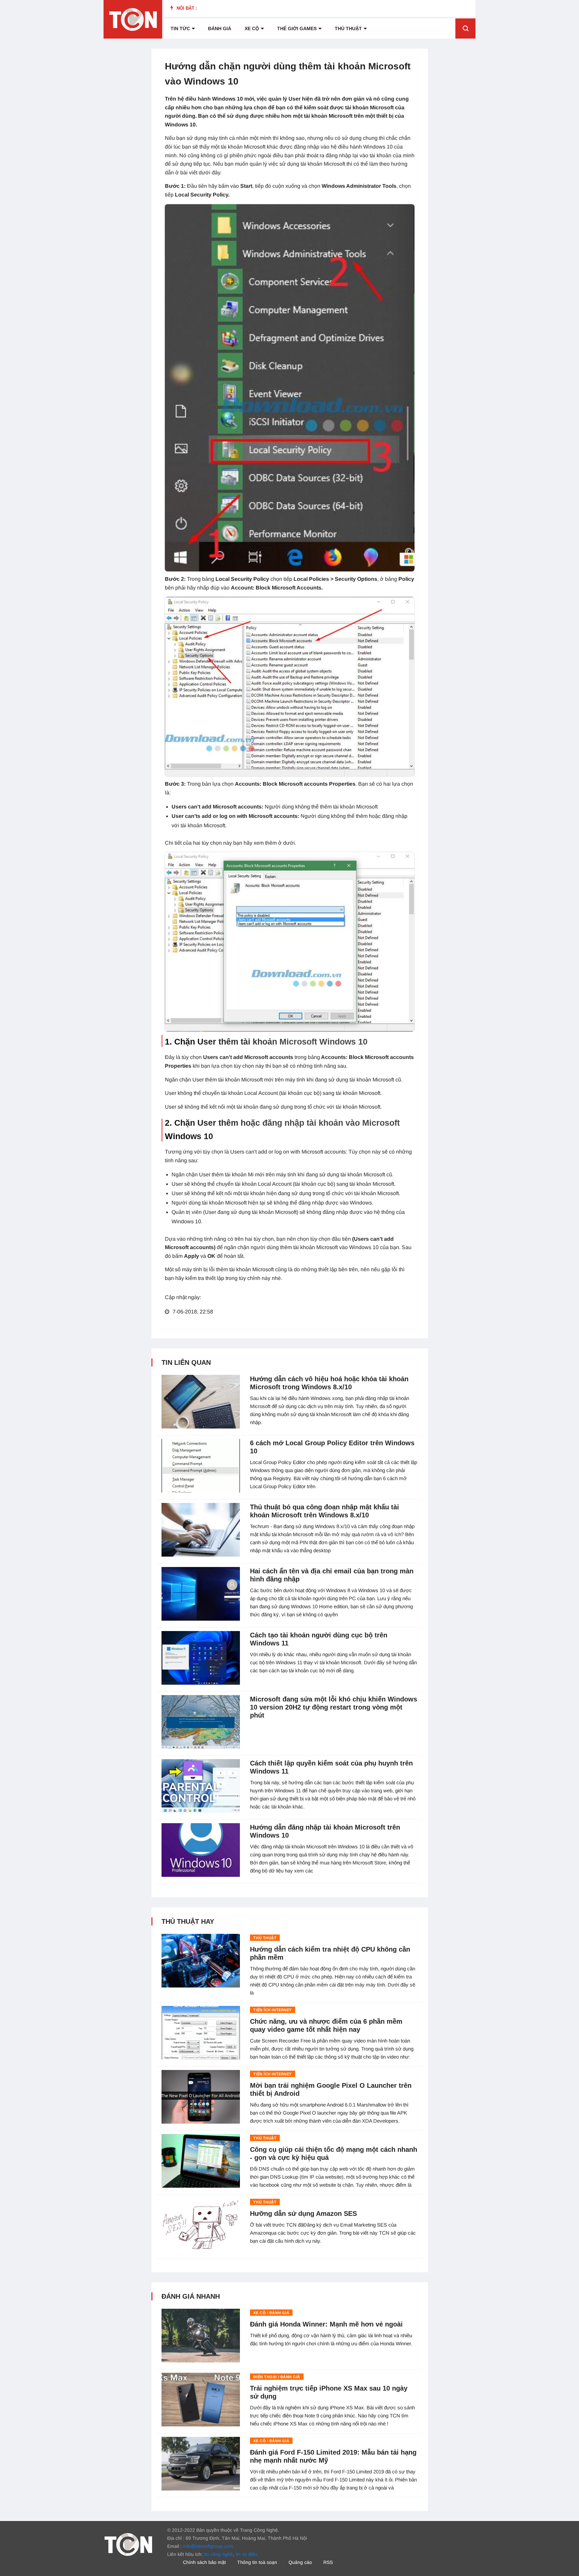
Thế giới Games (297, 29)
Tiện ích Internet (272, 2010)
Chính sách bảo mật (204, 2562)
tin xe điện (246, 2554)
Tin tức (180, 29)
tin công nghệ (218, 2554)
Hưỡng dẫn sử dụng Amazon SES (303, 2214)
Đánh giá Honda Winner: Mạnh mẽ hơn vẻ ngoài (326, 2324)
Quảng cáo (300, 2562)
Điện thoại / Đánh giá (277, 2377)
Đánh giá (220, 29)
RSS (328, 2562)
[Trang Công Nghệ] (128, 2544)
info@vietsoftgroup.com (208, 2546)
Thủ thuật (348, 29)
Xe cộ (252, 29)
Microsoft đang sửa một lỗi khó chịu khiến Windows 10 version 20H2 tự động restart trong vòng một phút (334, 1707)
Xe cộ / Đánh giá (271, 2313)
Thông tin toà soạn (257, 2562)
